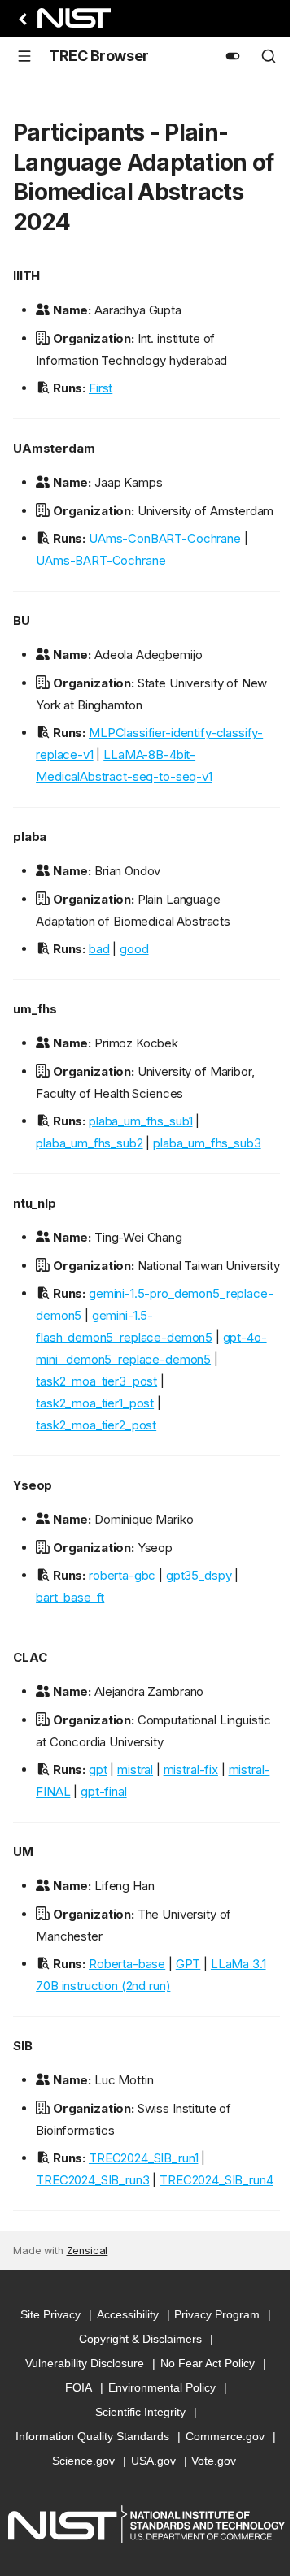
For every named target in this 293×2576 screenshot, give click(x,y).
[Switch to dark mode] (233, 56)
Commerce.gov (225, 2436)
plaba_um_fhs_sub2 (89, 1143)
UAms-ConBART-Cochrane (165, 538)
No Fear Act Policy (208, 2363)
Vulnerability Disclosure (85, 2363)
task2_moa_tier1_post (95, 1403)
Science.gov (83, 2461)
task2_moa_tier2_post (96, 1425)
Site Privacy (50, 2314)
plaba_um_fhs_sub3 (207, 1143)
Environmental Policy (162, 2387)
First (101, 388)
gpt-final (104, 1791)
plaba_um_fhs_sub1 (140, 1121)
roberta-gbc (122, 1575)
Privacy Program (217, 2314)
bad (99, 949)
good (134, 949)
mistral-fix (191, 1769)
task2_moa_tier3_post (96, 1381)
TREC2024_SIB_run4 (216, 2180)
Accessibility (128, 2314)
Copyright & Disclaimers (140, 2339)
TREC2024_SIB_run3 (92, 2180)
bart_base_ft (70, 1597)
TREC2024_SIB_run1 (143, 2158)
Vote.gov (214, 2461)
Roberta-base (127, 1964)
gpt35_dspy (199, 1575)
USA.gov (153, 2461)
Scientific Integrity (140, 2412)
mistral (135, 1769)
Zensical (87, 2251)
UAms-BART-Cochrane (101, 560)
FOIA (79, 2387)
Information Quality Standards (92, 2436)
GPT (188, 1964)
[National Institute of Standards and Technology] (62, 22)
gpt (98, 1769)
